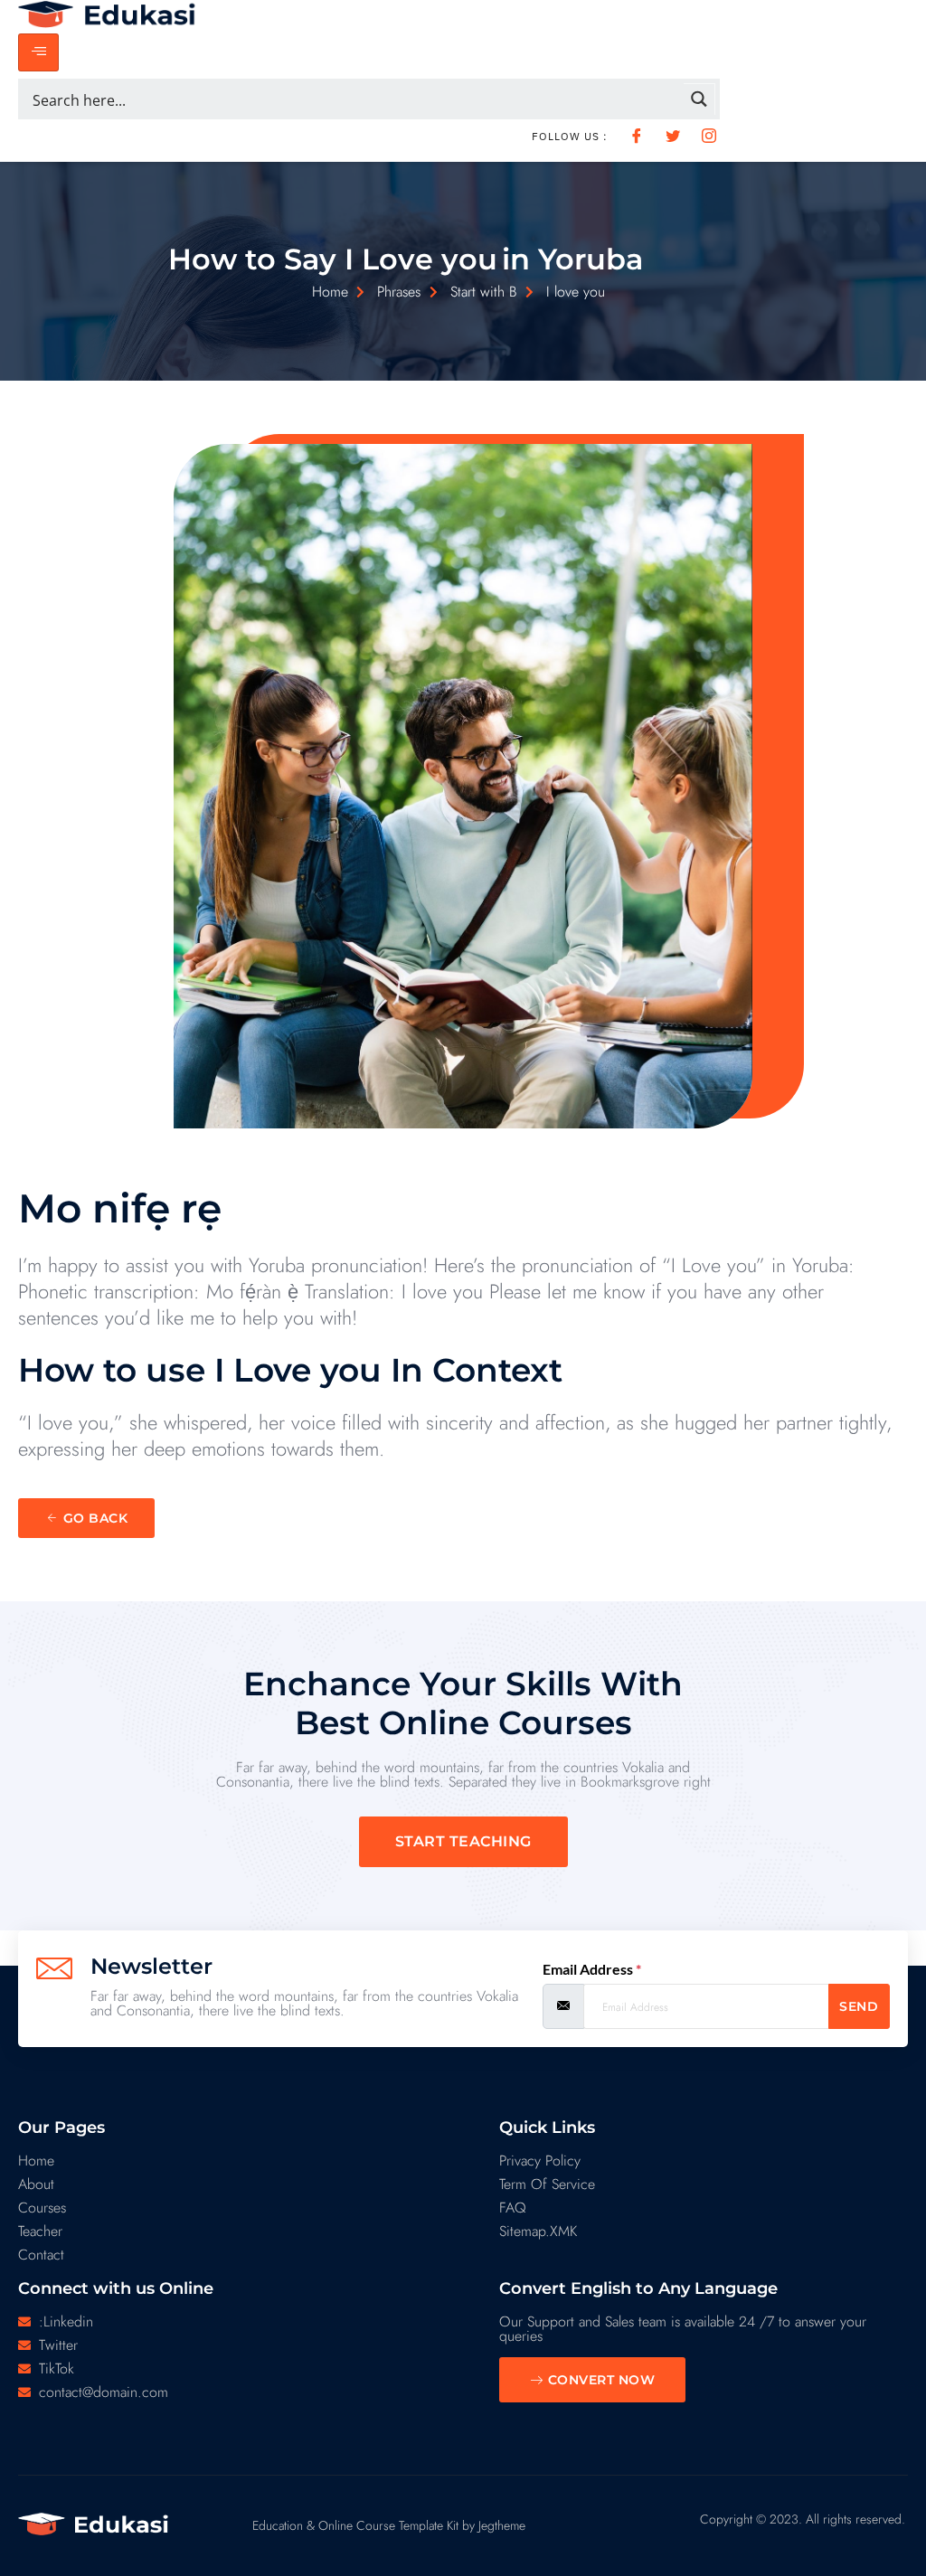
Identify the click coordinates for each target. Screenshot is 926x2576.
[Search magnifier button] (699, 99)
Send (859, 2006)
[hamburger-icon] (38, 52)
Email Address (592, 1969)
